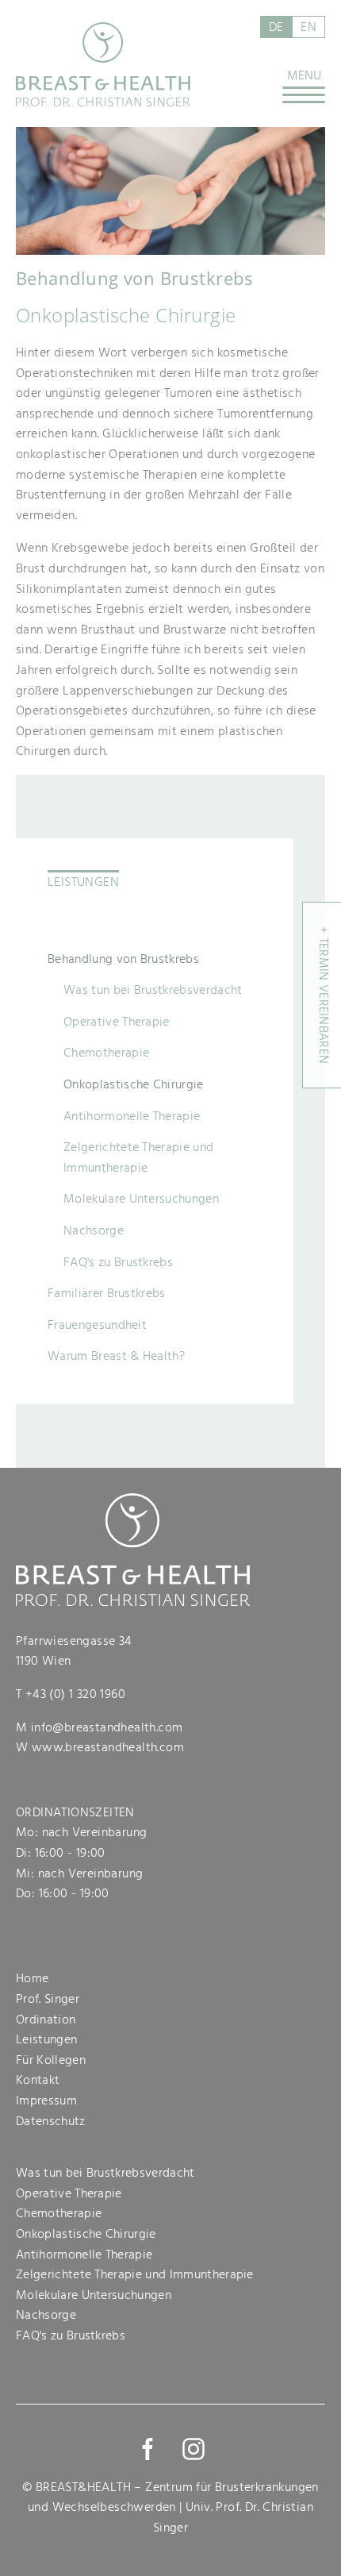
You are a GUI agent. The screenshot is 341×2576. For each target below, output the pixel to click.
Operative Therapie (117, 1022)
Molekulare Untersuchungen (141, 1199)
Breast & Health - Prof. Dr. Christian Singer (103, 64)
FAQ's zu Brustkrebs (118, 1262)
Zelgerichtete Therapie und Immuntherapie (138, 1157)
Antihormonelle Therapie (132, 1116)
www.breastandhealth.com (108, 1747)
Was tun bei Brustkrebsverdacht (153, 990)
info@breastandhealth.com (107, 1727)
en (308, 27)
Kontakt (38, 2080)
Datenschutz (51, 2121)
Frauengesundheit (97, 1325)
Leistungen (83, 882)
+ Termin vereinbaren (324, 995)
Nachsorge (94, 1230)
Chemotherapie (106, 1053)
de (276, 27)
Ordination (46, 2020)
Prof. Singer (48, 1999)
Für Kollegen (51, 2060)
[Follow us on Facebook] (148, 2449)
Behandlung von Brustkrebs (123, 959)
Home (32, 1978)
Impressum (46, 2100)
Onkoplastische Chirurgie (134, 1084)
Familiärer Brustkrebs (107, 1293)
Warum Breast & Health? (116, 1356)
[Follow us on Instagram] (193, 2449)
